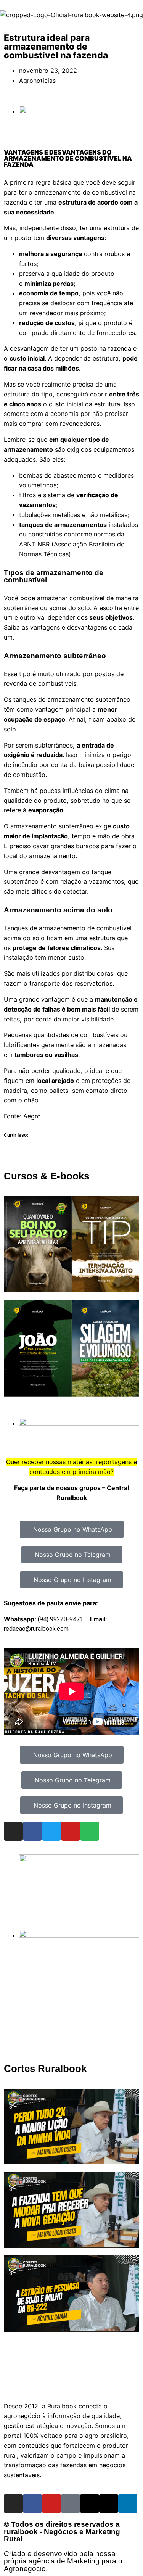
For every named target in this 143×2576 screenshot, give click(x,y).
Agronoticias (37, 81)
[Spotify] (90, 1831)
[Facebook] (32, 1831)
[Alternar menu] (72, 2384)
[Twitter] (51, 1831)
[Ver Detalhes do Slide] (79, 1860)
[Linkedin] (128, 2504)
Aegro (32, 1116)
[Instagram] (13, 1831)
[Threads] (90, 2504)
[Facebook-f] (32, 2504)
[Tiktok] (71, 2504)
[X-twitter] (109, 2504)
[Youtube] (71, 1831)
